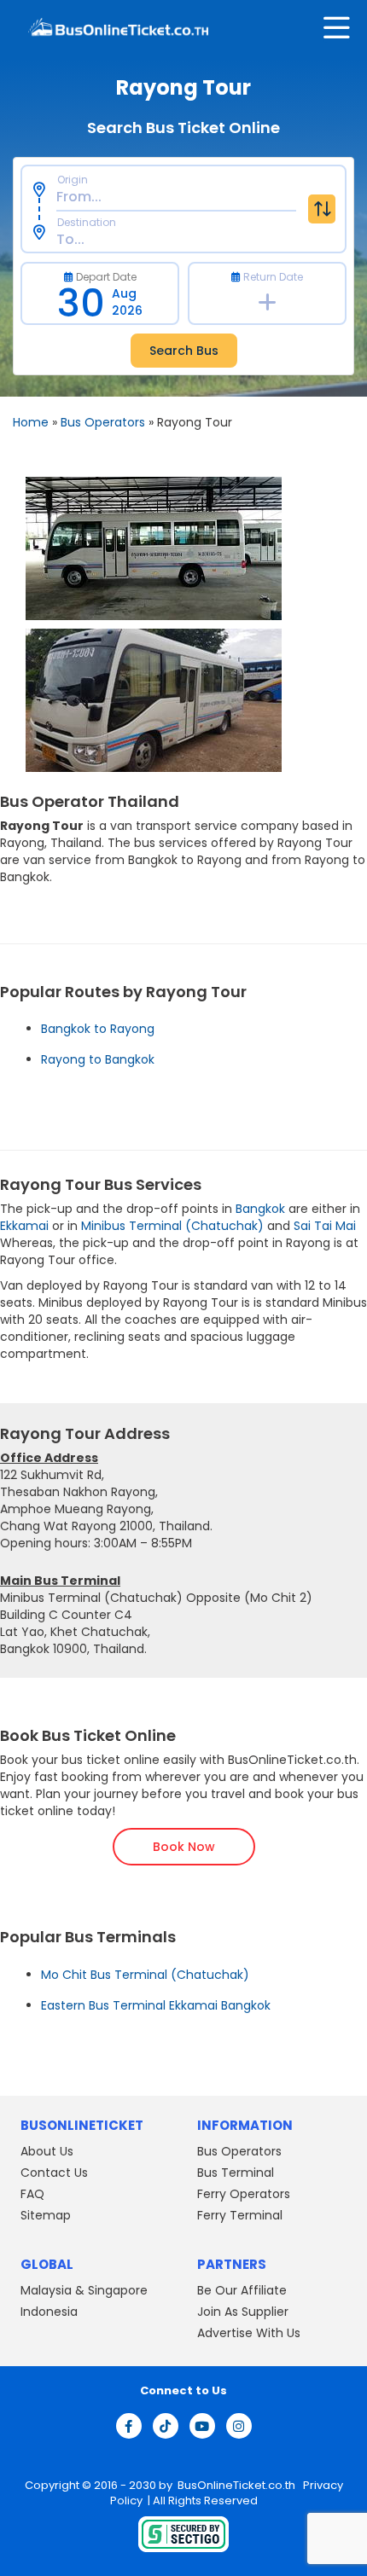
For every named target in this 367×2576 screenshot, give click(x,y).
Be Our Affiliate (242, 2290)
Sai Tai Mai (325, 1226)
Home (31, 422)
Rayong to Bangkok (98, 1059)
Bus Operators (103, 422)
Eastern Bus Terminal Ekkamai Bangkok (156, 2005)
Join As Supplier (243, 2312)
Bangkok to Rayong (98, 1029)
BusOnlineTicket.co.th (238, 2485)
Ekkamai (24, 1226)
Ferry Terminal (240, 2215)
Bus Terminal (236, 2173)
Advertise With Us (249, 2333)
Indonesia (49, 2312)
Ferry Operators (244, 2194)
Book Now (184, 1847)
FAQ (32, 2194)
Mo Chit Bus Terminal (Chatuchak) (145, 1975)
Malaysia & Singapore (84, 2290)
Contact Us (54, 2173)
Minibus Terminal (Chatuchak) (174, 1226)
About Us (47, 2151)
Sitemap (46, 2215)
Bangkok (260, 1209)
